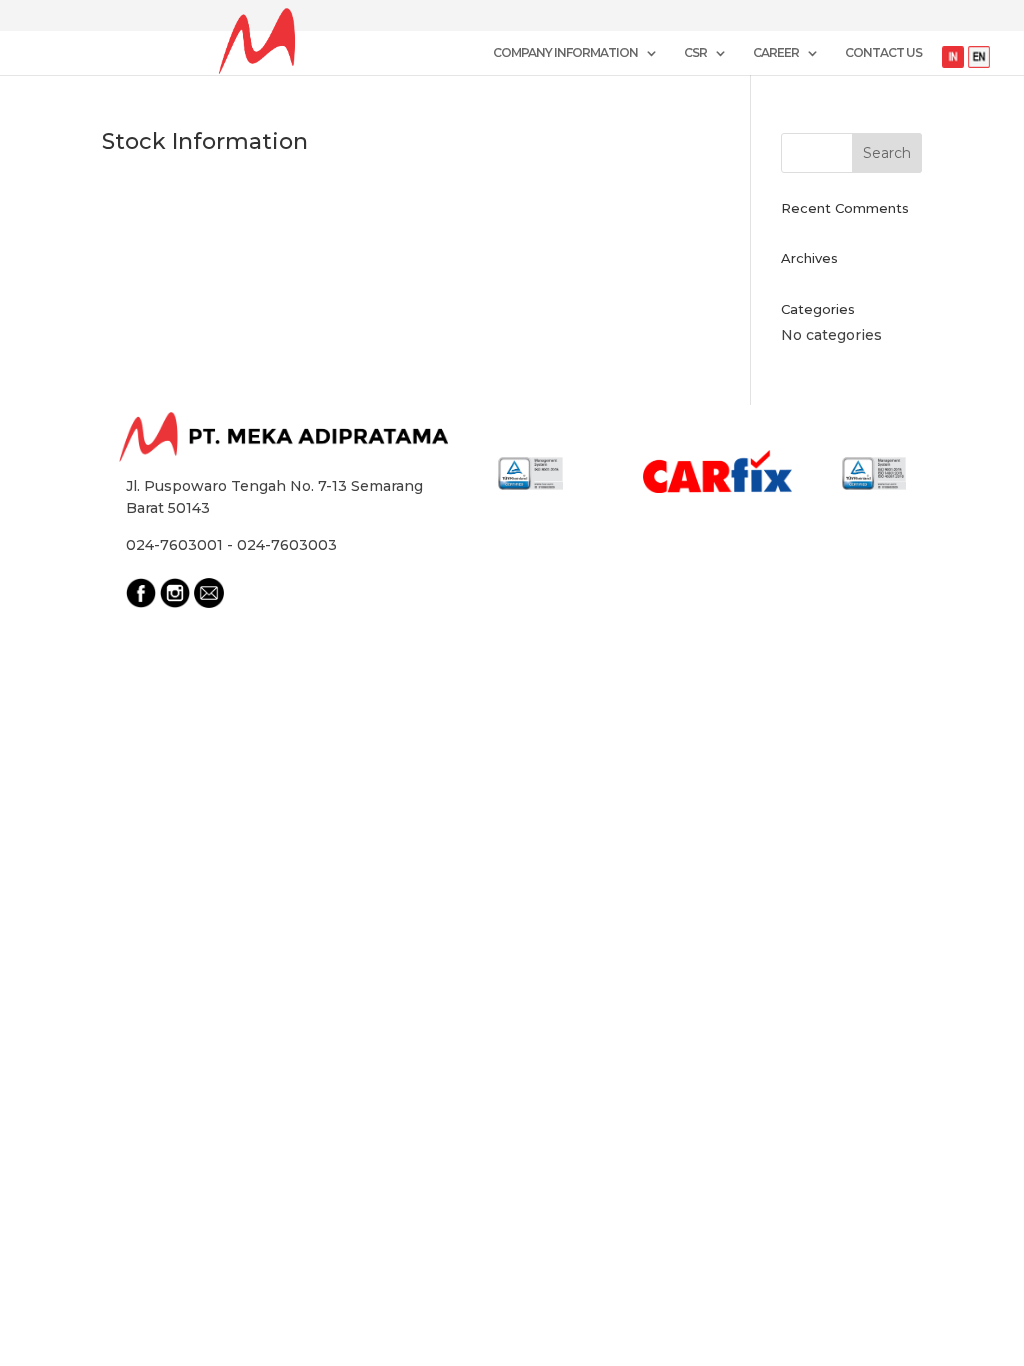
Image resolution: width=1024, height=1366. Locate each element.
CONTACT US (883, 53)
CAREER (776, 53)
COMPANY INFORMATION (565, 53)
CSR (695, 53)
